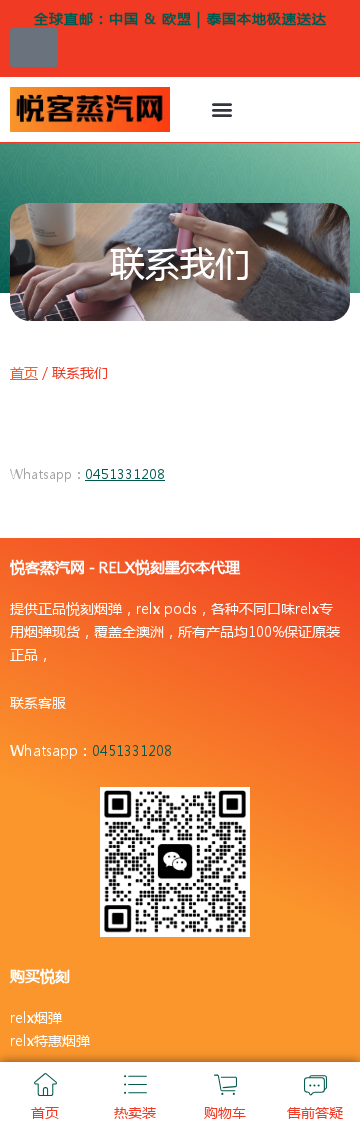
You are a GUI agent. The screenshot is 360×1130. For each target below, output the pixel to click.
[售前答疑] (315, 1084)
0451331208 (125, 473)
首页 (24, 372)
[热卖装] (135, 1084)
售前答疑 (315, 1112)
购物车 (225, 1112)
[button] (221, 109)
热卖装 (135, 1112)
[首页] (45, 1084)
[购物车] (225, 1084)
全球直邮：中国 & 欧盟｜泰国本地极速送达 (180, 18)
